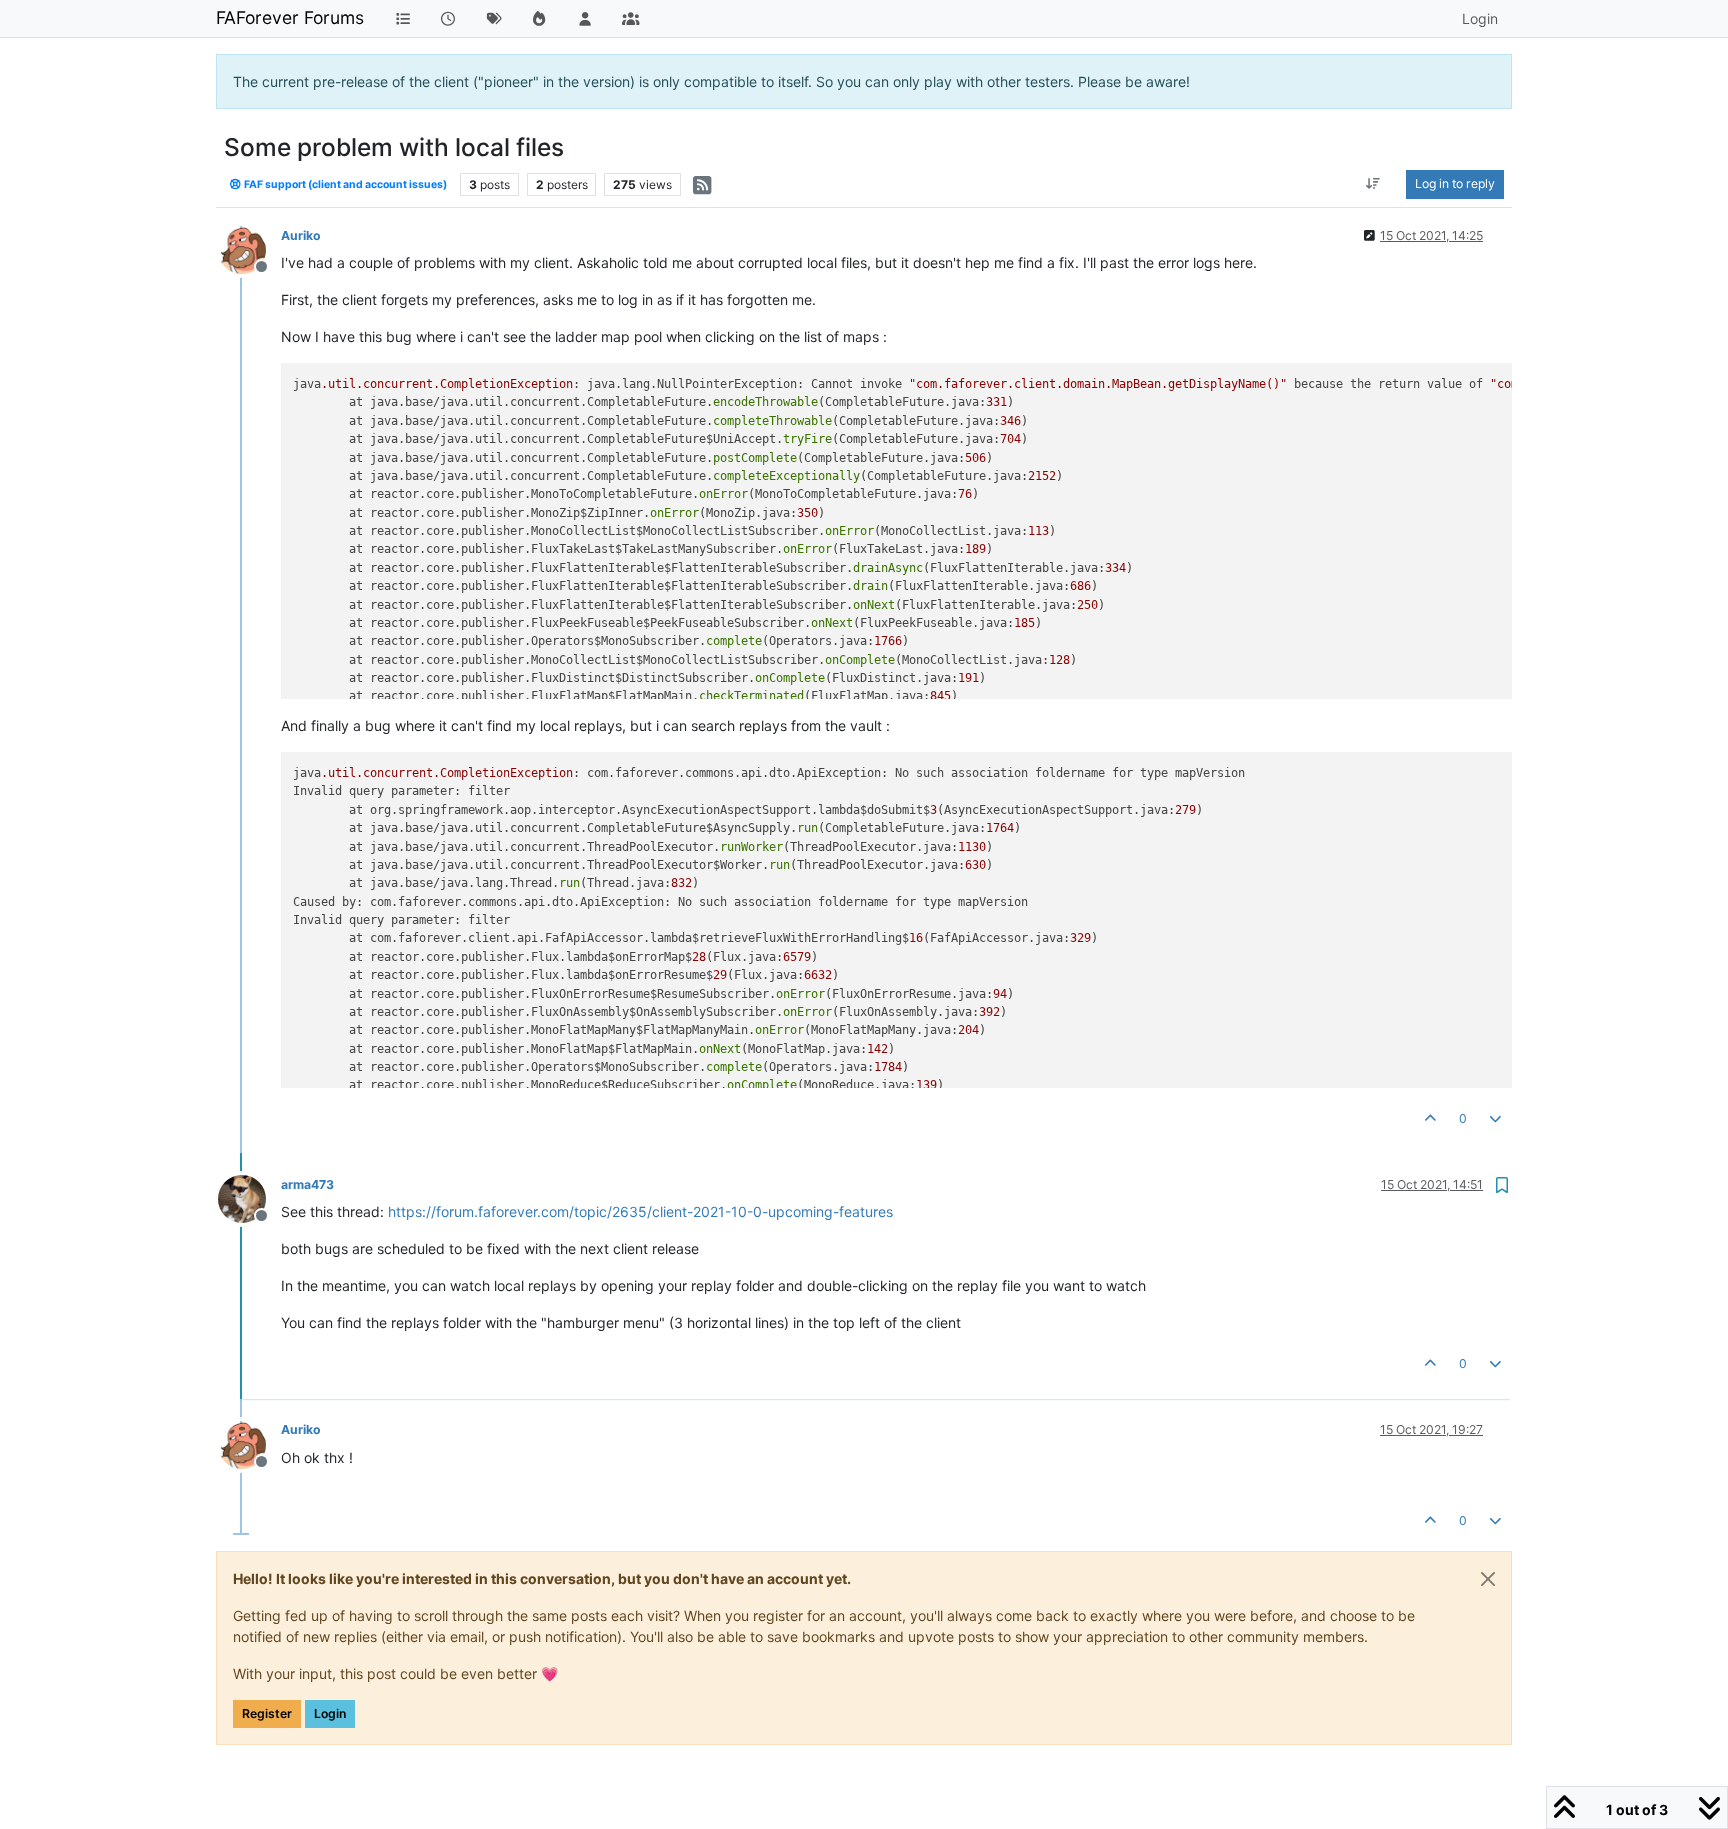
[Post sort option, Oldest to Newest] (1373, 184)
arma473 (307, 1184)
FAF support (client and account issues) (344, 184)
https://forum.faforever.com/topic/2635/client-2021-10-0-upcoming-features (640, 1211)
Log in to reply (1455, 183)
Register (267, 1713)
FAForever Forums (290, 17)
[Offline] (249, 248)
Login (330, 1713)
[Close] (1488, 1579)
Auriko (301, 235)
